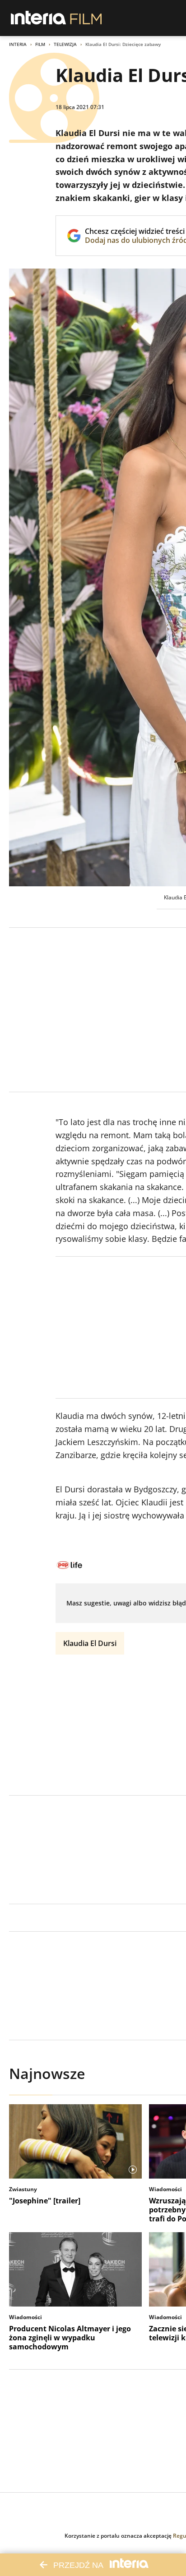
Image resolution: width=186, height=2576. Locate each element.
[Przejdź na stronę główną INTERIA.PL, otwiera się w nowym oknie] (39, 18)
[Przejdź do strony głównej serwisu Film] (86, 18)
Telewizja (65, 44)
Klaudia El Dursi (90, 1643)
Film (40, 44)
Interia (18, 44)
